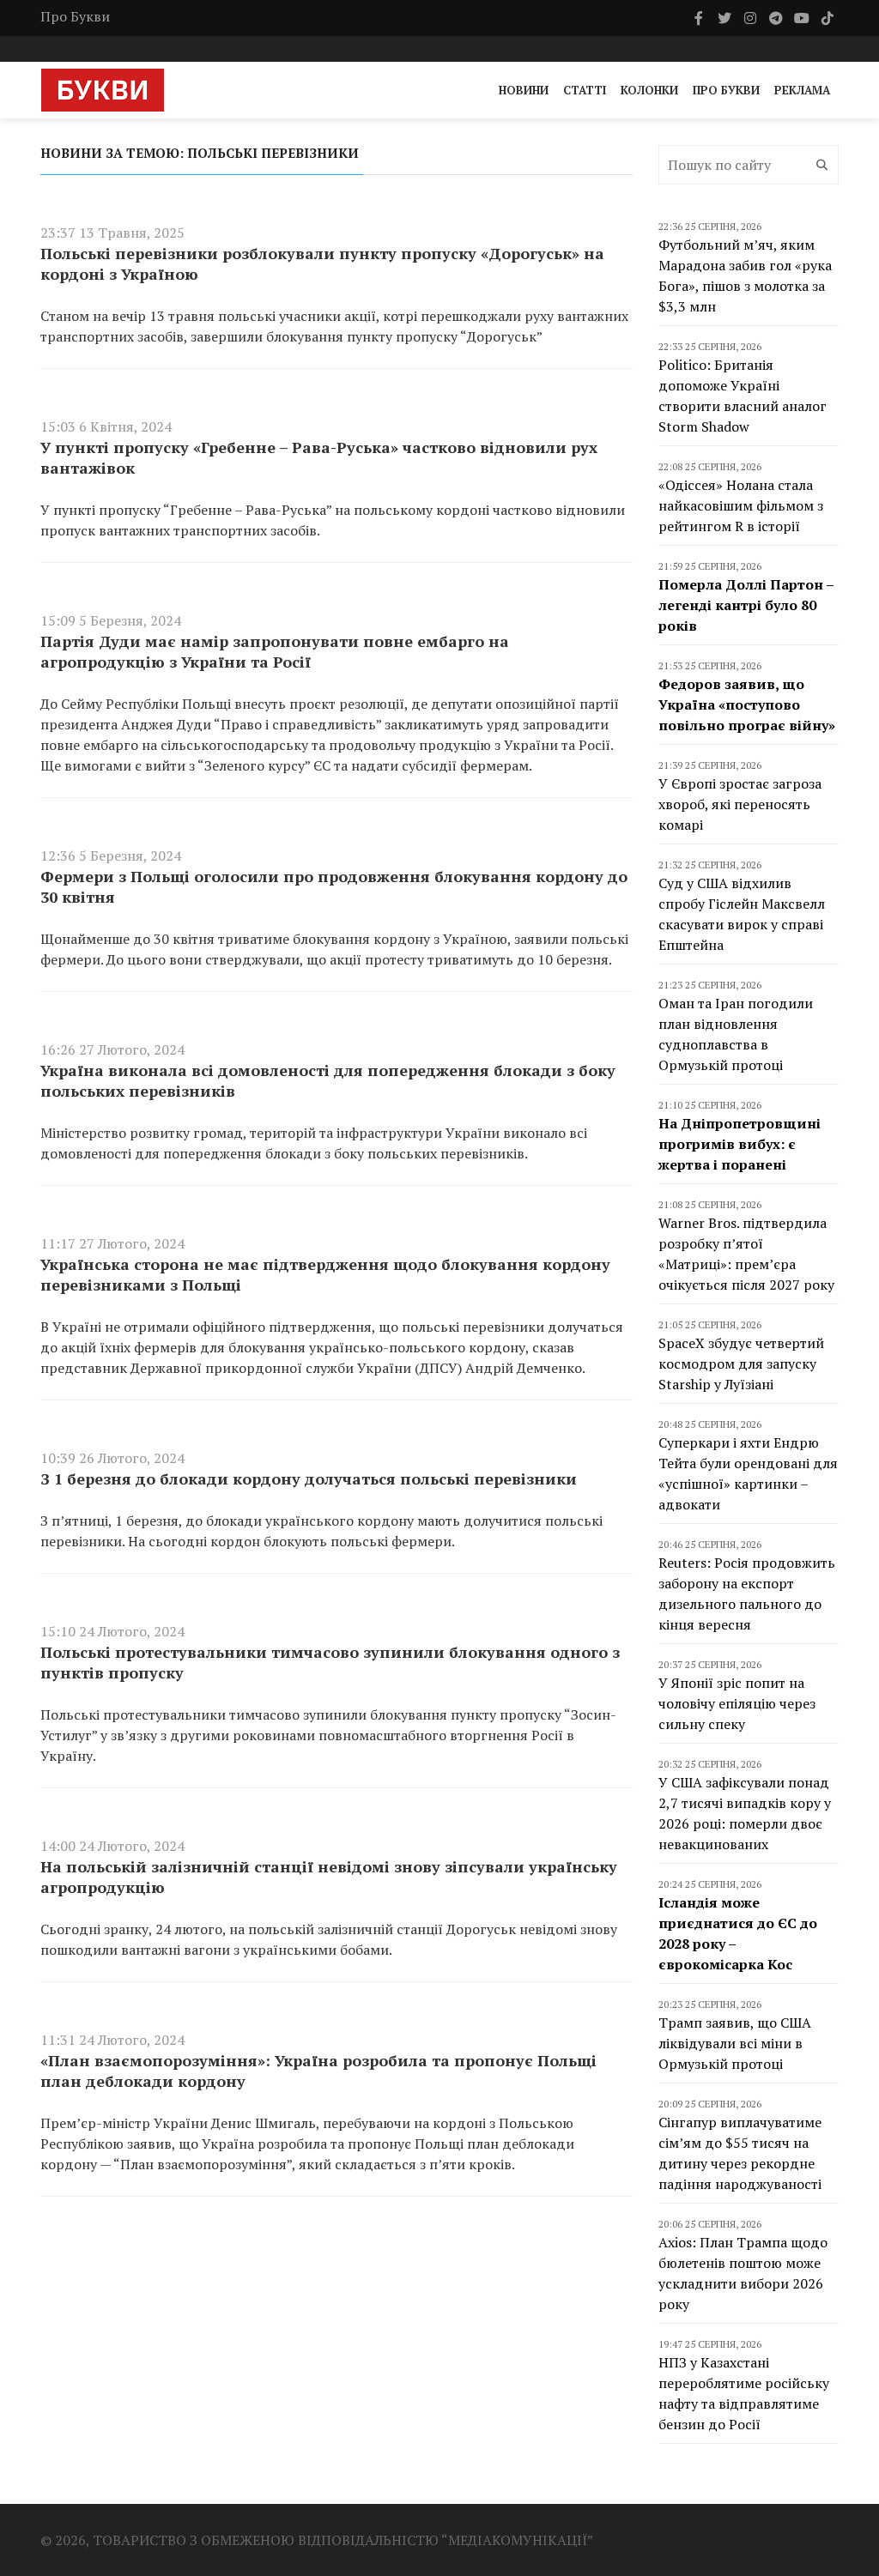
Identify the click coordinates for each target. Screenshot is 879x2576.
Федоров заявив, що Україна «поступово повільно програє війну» (747, 704)
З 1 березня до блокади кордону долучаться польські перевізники (309, 1478)
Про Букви (75, 16)
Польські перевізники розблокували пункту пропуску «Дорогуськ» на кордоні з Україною (322, 263)
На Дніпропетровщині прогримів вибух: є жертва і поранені (740, 1144)
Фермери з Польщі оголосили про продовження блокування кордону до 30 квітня (334, 886)
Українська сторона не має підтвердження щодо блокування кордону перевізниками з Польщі (325, 1274)
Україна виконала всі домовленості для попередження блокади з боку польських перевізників (328, 1080)
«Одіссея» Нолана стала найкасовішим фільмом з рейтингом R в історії (741, 505)
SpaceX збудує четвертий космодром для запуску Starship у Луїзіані (741, 1364)
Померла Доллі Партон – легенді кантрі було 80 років (746, 605)
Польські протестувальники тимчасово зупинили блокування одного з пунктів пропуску (330, 1662)
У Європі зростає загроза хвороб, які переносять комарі (740, 804)
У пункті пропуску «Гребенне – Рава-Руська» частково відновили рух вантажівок (319, 457)
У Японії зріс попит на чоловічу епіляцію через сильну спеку (737, 1703)
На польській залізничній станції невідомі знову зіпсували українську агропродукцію (329, 1877)
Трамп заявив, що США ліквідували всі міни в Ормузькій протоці (735, 2043)
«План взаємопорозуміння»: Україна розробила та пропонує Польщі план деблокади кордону (318, 2071)
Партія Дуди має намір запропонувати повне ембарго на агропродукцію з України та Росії (275, 651)
